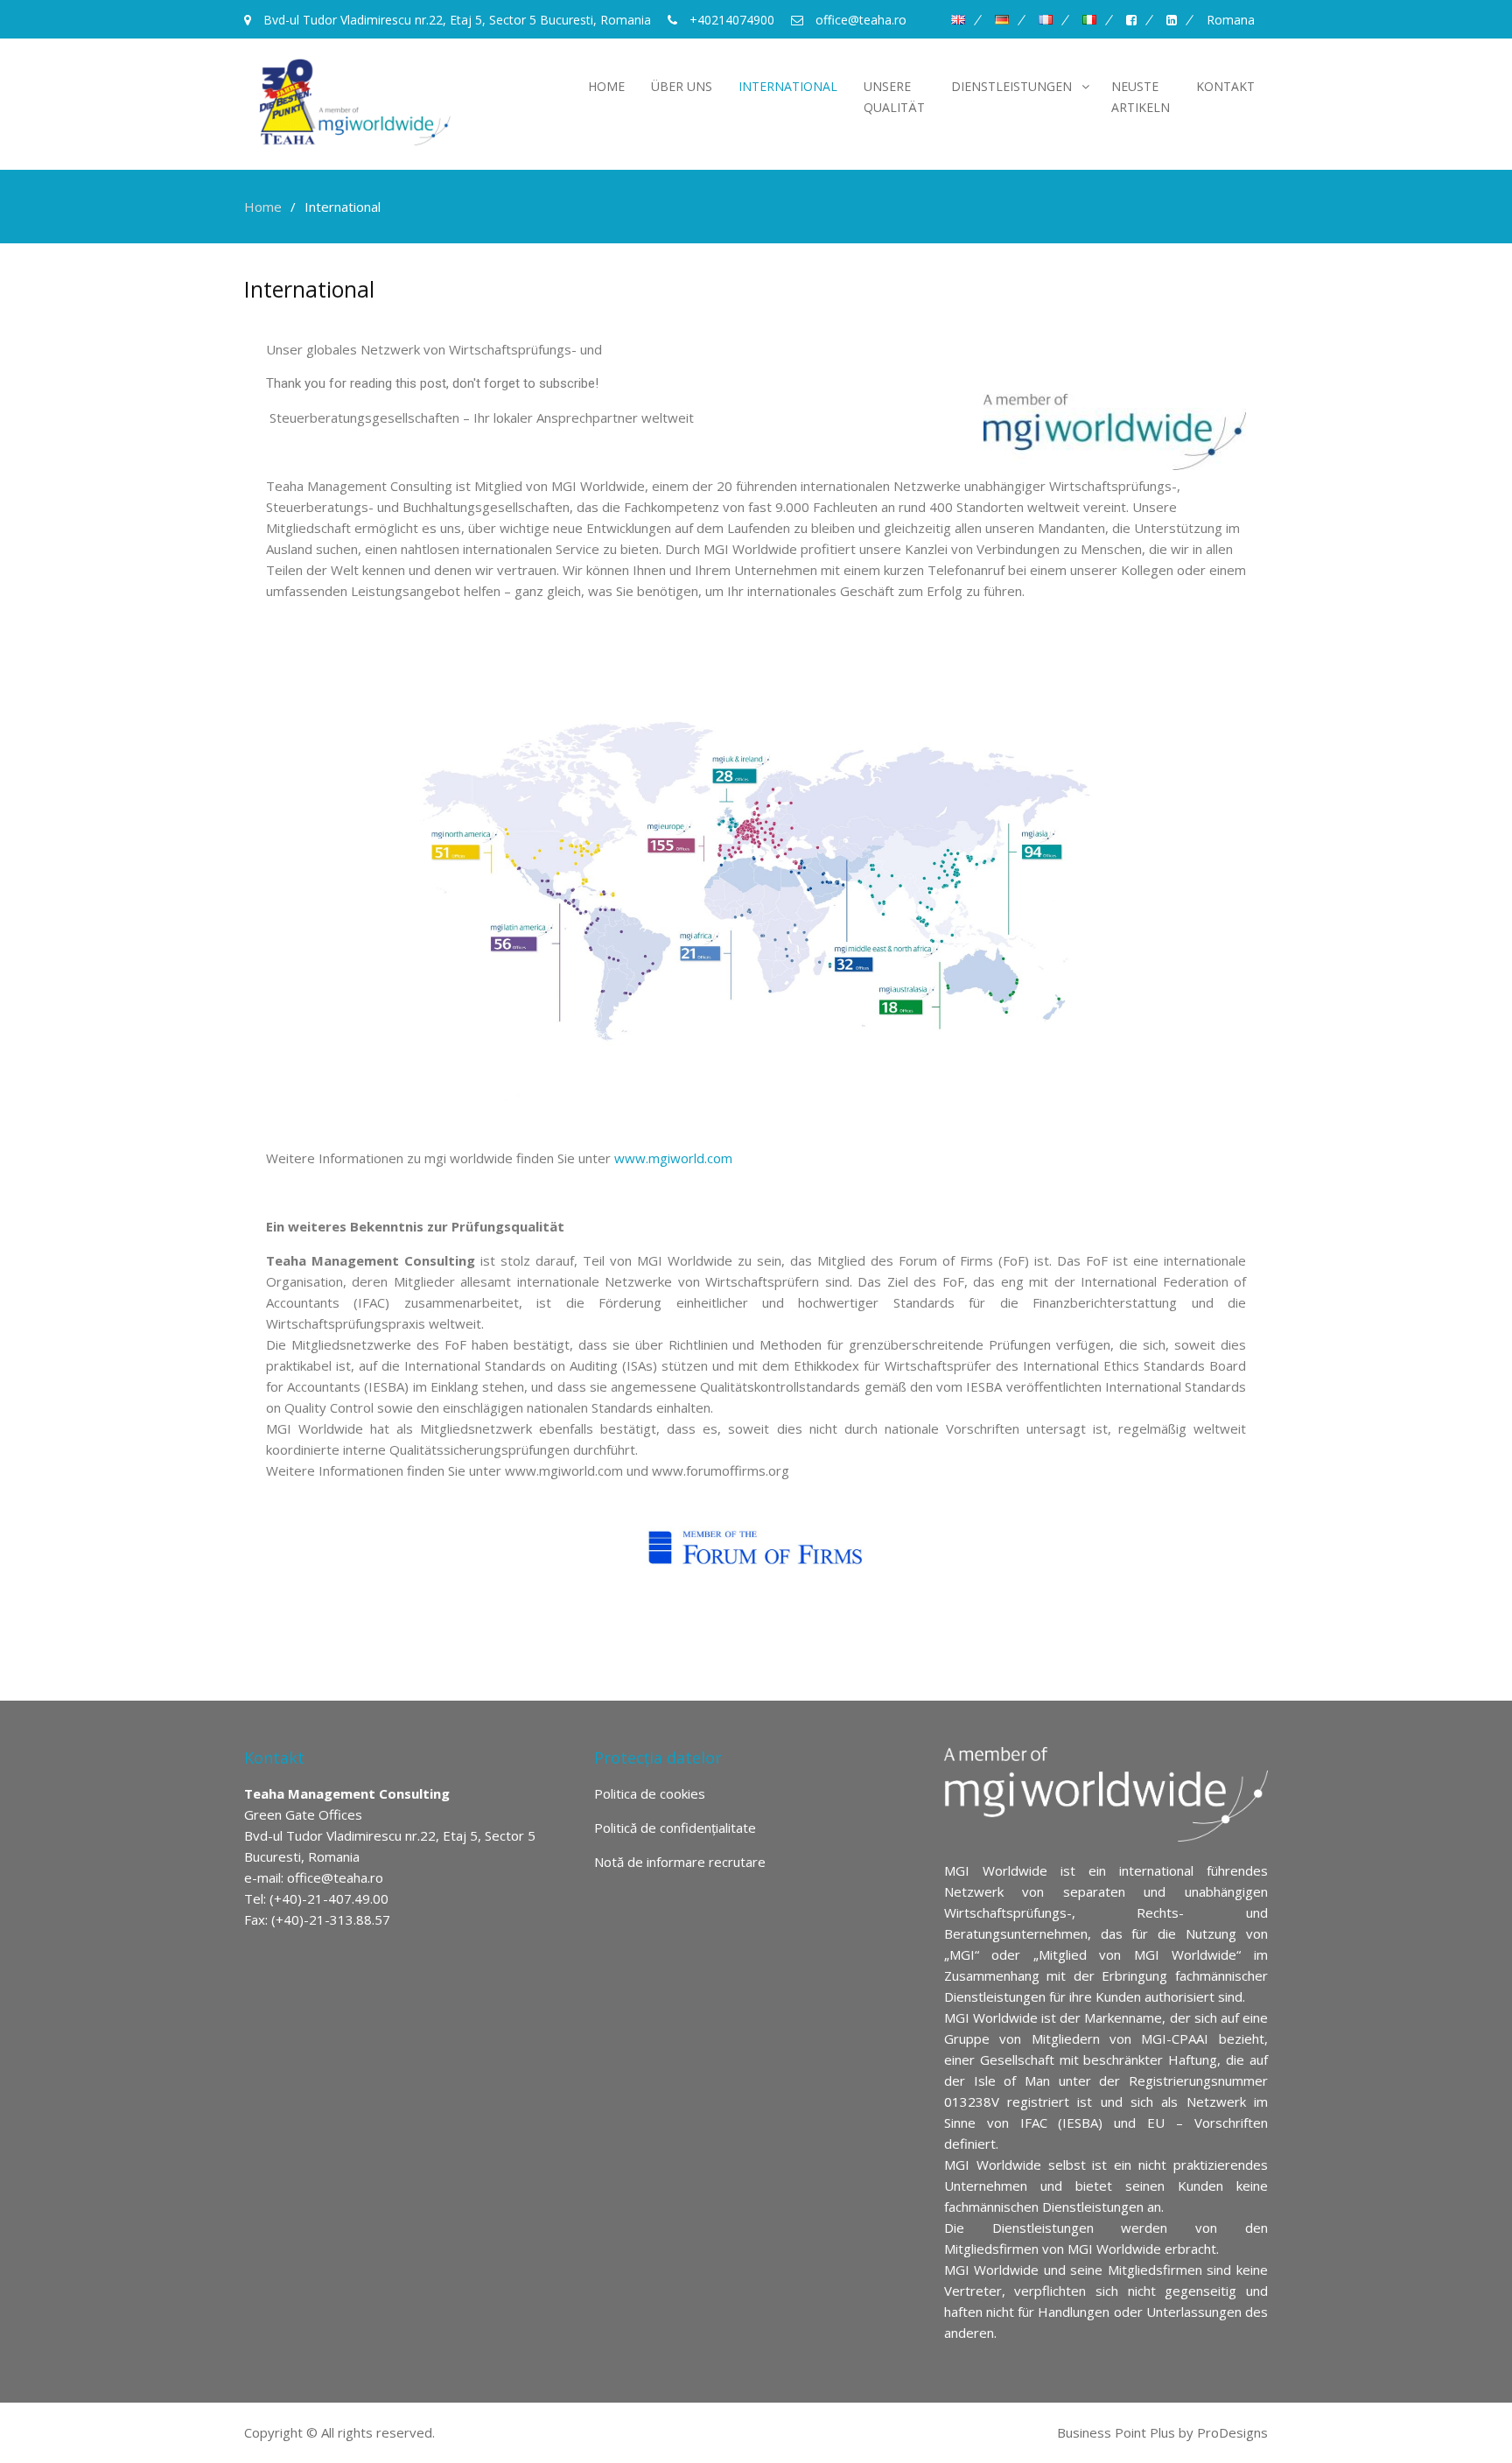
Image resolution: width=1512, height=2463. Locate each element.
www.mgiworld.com (673, 1158)
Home (606, 86)
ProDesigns (1232, 2432)
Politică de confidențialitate (675, 1828)
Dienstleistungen (1011, 86)
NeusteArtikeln (1141, 97)
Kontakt (1225, 86)
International (788, 86)
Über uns (682, 86)
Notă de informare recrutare (680, 1862)
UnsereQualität (894, 97)
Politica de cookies (650, 1793)
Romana (1231, 20)
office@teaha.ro (335, 1877)
